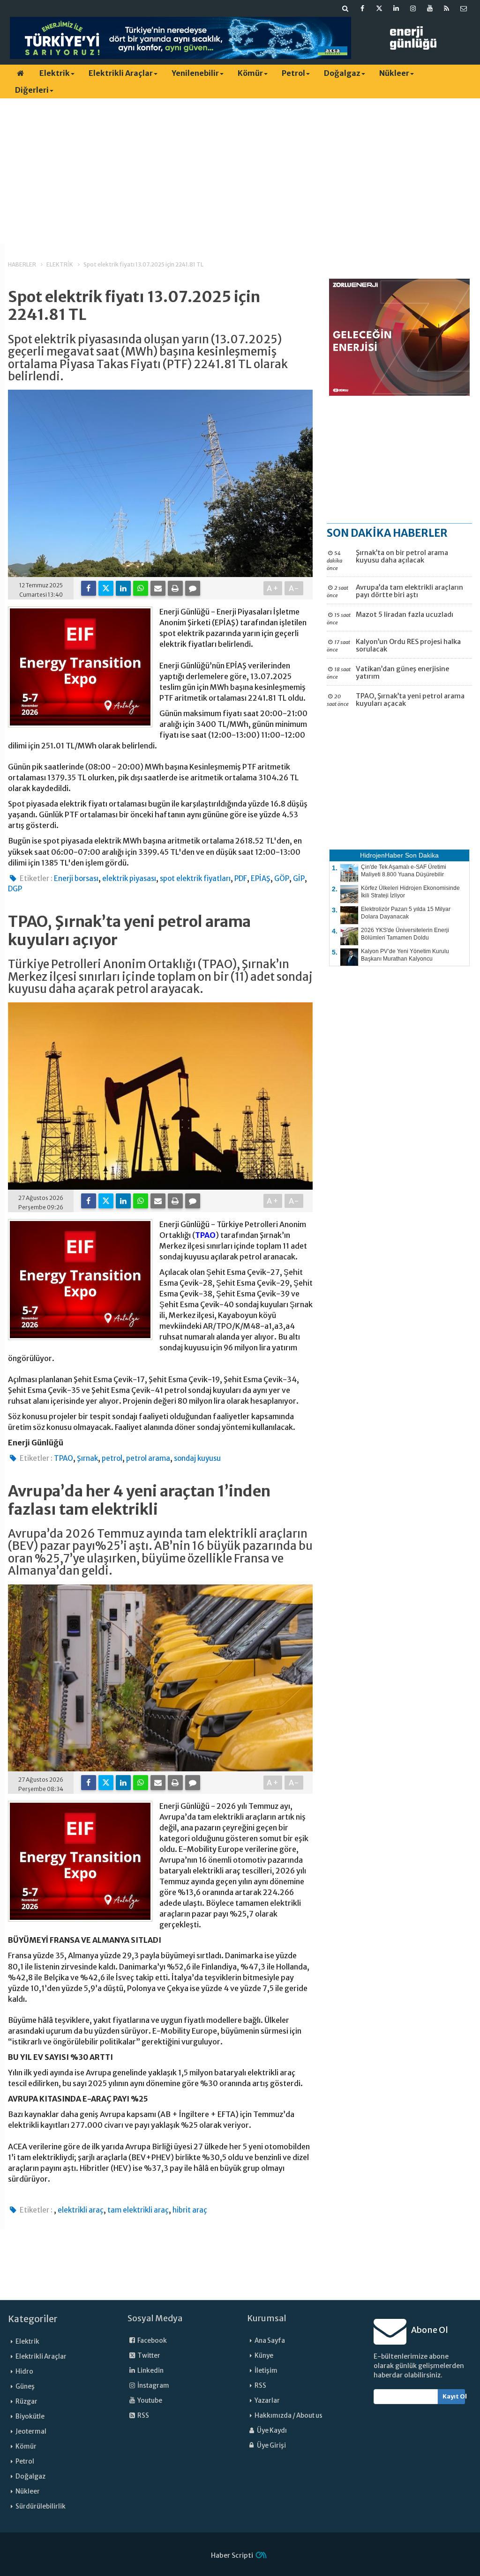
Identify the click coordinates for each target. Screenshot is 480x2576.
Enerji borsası (76, 878)
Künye (264, 2356)
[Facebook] (89, 588)
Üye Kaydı (271, 2431)
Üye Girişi (271, 2446)
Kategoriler (33, 2319)
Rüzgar (26, 2402)
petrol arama (148, 1458)
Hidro (24, 2372)
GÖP (282, 878)
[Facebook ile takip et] (362, 8)
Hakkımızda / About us (289, 2416)
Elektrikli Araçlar (121, 73)
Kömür (250, 73)
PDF (241, 878)
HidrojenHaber (382, 855)
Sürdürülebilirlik (41, 2506)
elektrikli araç (81, 2210)
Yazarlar (267, 2401)
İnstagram (153, 2386)
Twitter (148, 2356)
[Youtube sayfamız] (430, 8)
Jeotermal (31, 2432)
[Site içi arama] (345, 8)
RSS (143, 2416)
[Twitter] (106, 588)
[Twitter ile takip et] (379, 8)
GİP (299, 878)
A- (294, 588)
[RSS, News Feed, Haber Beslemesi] (447, 8)
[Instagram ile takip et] (413, 8)
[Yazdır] (175, 588)
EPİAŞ (261, 878)
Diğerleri (32, 90)
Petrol (293, 73)
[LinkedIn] (123, 588)
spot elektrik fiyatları (195, 878)
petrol (112, 1458)
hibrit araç (190, 2210)
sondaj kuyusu (197, 1458)
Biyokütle (30, 2417)
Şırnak (87, 1458)
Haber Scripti (232, 2555)
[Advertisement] (240, 171)
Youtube (149, 2401)
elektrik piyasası (129, 878)
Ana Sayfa (270, 2341)
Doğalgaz (342, 73)
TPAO (205, 1235)
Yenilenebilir (195, 73)
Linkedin (150, 2371)
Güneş (25, 2387)
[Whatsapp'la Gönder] (141, 588)
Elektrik (55, 73)
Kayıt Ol (454, 2396)
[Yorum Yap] (193, 588)
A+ (273, 588)
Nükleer (394, 73)
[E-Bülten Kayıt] (464, 8)
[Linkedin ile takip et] (396, 8)
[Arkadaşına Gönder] (158, 588)
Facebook (152, 2341)
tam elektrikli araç (138, 2210)
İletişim (266, 2371)
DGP (15, 889)
